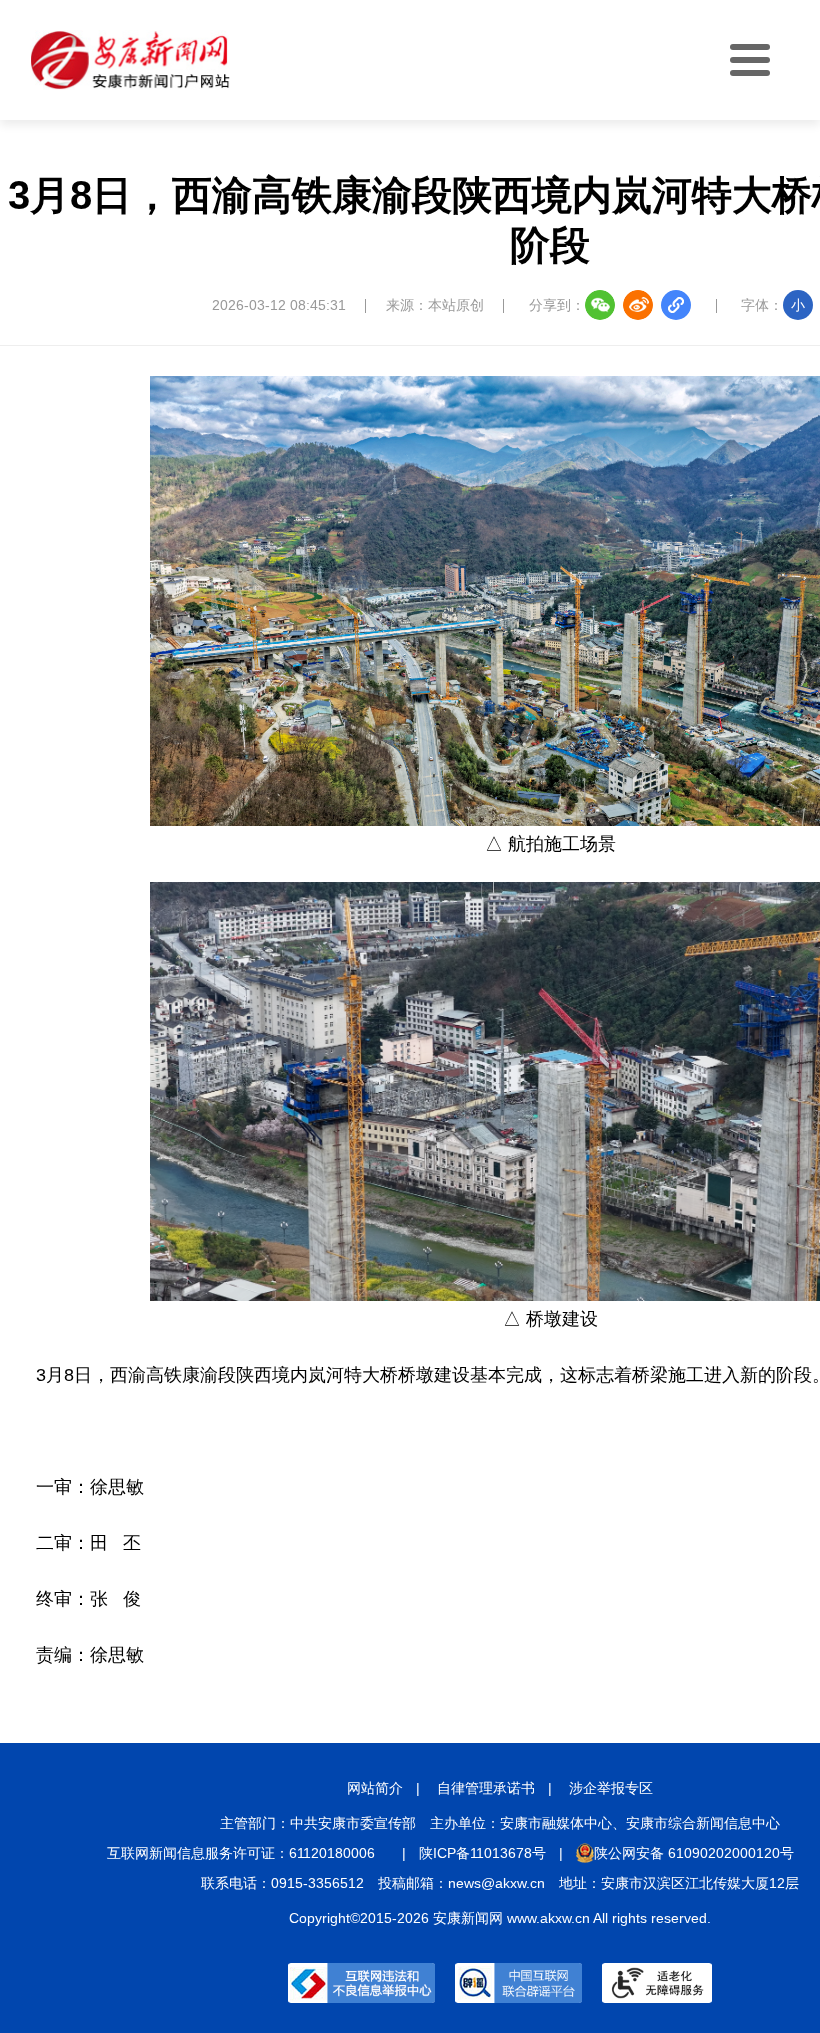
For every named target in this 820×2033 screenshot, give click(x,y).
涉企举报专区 (611, 1788)
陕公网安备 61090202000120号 (694, 1853)
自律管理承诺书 (486, 1788)
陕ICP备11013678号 (482, 1853)
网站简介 (375, 1788)
